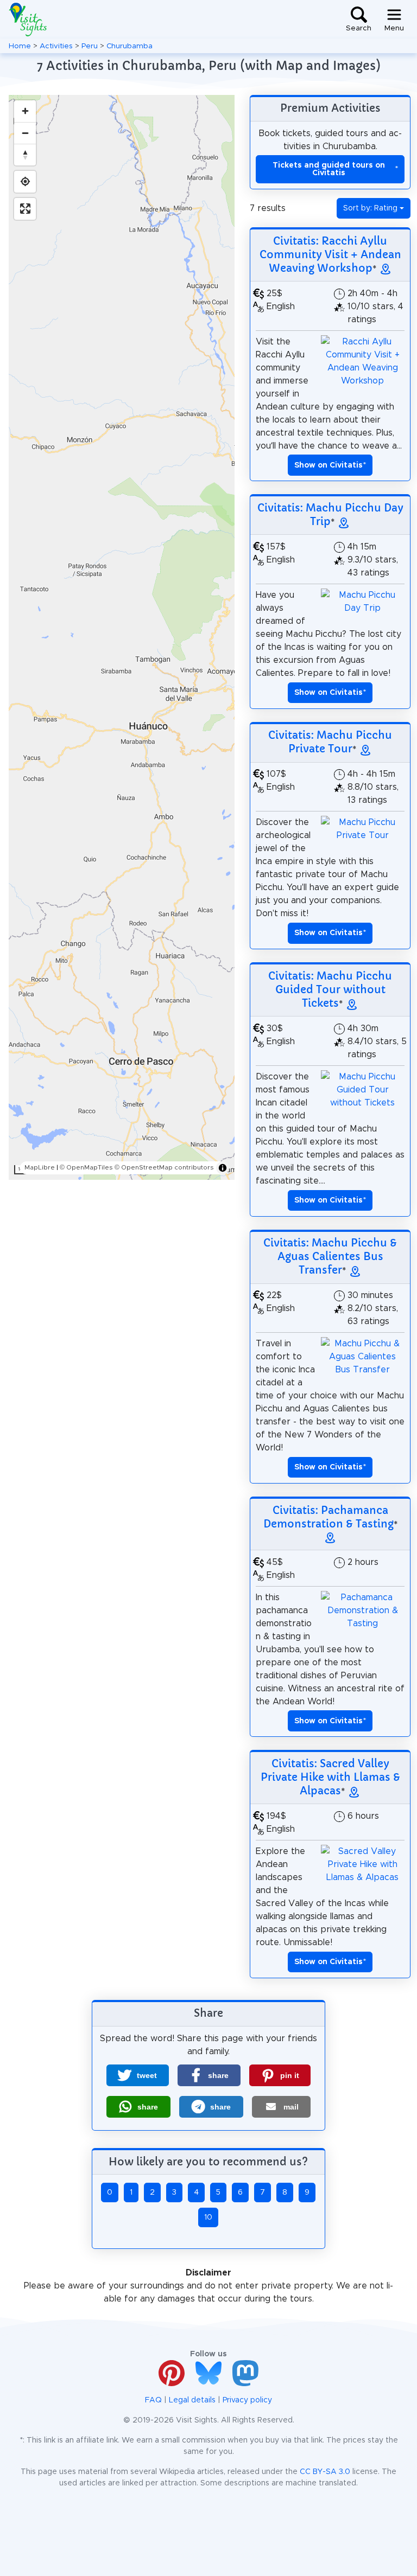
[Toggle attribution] (223, 1168)
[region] (122, 637)
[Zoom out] (25, 133)
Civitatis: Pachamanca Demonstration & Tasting (328, 1517)
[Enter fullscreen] (25, 209)
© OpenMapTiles (86, 1167)
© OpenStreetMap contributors (164, 1167)
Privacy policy (247, 2400)
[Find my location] (25, 182)
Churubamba (129, 46)
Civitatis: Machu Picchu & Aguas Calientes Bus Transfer (330, 1256)
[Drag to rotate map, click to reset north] (25, 155)
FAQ (153, 2400)
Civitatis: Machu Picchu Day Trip (330, 514)
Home (20, 46)
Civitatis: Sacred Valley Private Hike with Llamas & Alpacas (330, 1777)
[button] (138, 2075)
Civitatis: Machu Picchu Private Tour (330, 742)
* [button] (330, 465)
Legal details (192, 2400)
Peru (90, 46)
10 (208, 2217)
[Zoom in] (25, 111)
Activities (56, 46)
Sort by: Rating (370, 208)
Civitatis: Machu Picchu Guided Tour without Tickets (330, 989)
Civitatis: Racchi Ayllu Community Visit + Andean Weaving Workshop (330, 254)
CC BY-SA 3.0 (325, 2472)
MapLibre (40, 1167)
